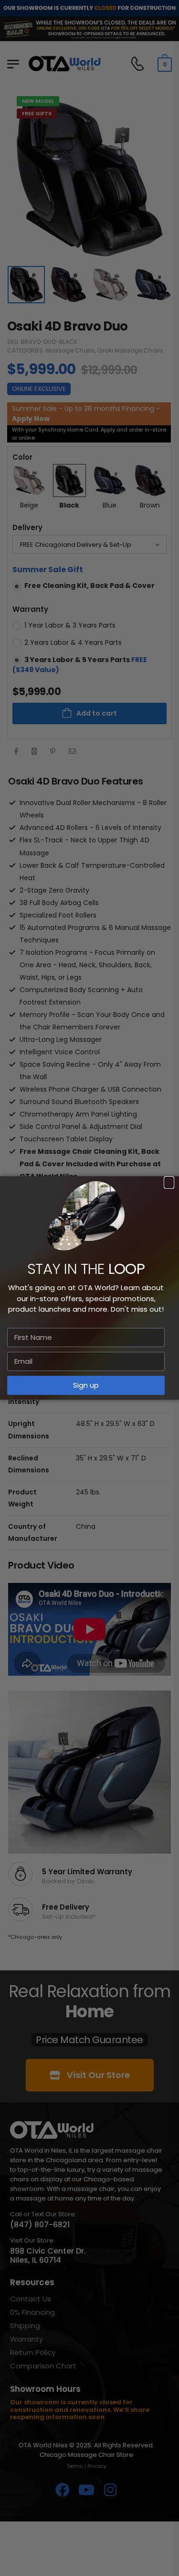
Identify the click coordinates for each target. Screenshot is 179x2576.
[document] (89, 1288)
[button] (169, 1183)
